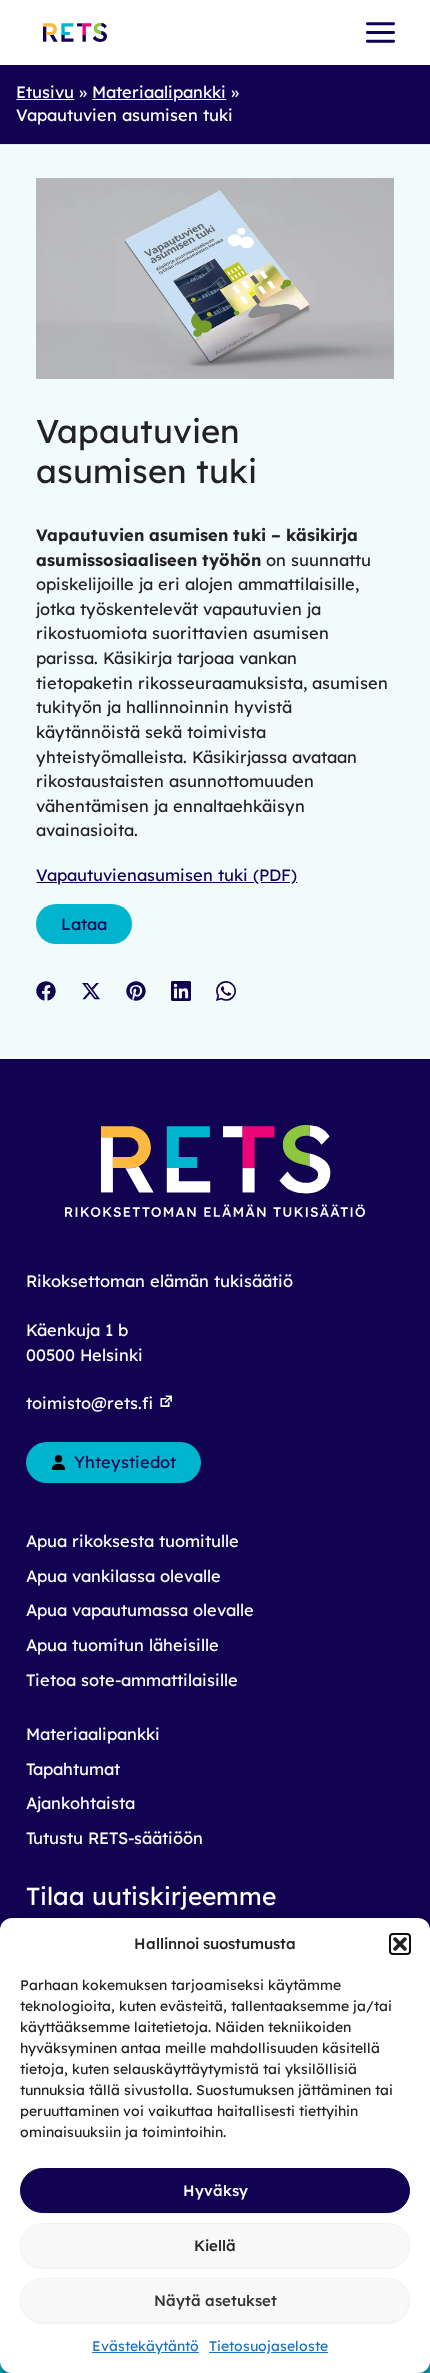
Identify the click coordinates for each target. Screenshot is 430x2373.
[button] (400, 1944)
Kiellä (215, 2245)
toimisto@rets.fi (92, 1403)
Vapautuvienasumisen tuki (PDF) (166, 875)
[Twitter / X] (91, 990)
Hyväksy (215, 2190)
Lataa (84, 924)
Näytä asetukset (215, 2300)
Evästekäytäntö (145, 2346)
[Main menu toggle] (380, 33)
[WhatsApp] (226, 990)
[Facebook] (46, 990)
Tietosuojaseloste (268, 2346)
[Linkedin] (181, 990)
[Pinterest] (136, 990)
